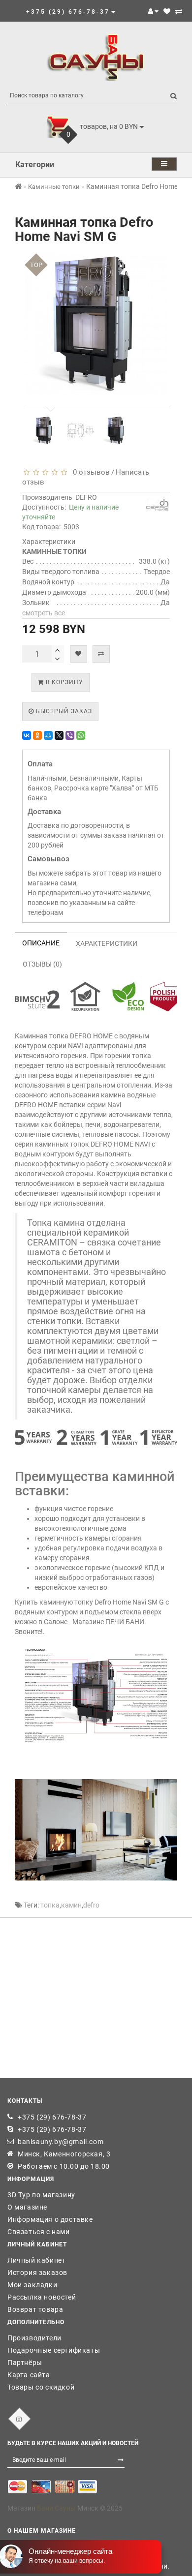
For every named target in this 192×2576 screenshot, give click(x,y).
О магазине (27, 2207)
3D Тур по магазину (41, 2195)
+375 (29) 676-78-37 (52, 2117)
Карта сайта (29, 2375)
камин (71, 1905)
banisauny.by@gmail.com (61, 2142)
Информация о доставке (50, 2219)
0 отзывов (89, 472)
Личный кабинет (36, 2260)
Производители (34, 2338)
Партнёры (25, 2363)
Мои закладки (32, 2285)
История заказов (37, 2273)
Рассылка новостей (42, 2297)
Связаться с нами (39, 2232)
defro (91, 1905)
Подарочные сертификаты (54, 2350)
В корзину (64, 682)
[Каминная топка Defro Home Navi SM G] (44, 430)
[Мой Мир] (48, 735)
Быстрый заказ (63, 711)
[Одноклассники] (37, 735)
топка (50, 1905)
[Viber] (70, 735)
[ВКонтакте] (27, 735)
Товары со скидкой (41, 2387)
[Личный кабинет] (153, 11)
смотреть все (44, 613)
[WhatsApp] (81, 735)
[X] (59, 735)
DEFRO (86, 497)
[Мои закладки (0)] (167, 11)
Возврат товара (35, 2309)
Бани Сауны (56, 2508)
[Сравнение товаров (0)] (179, 11)
